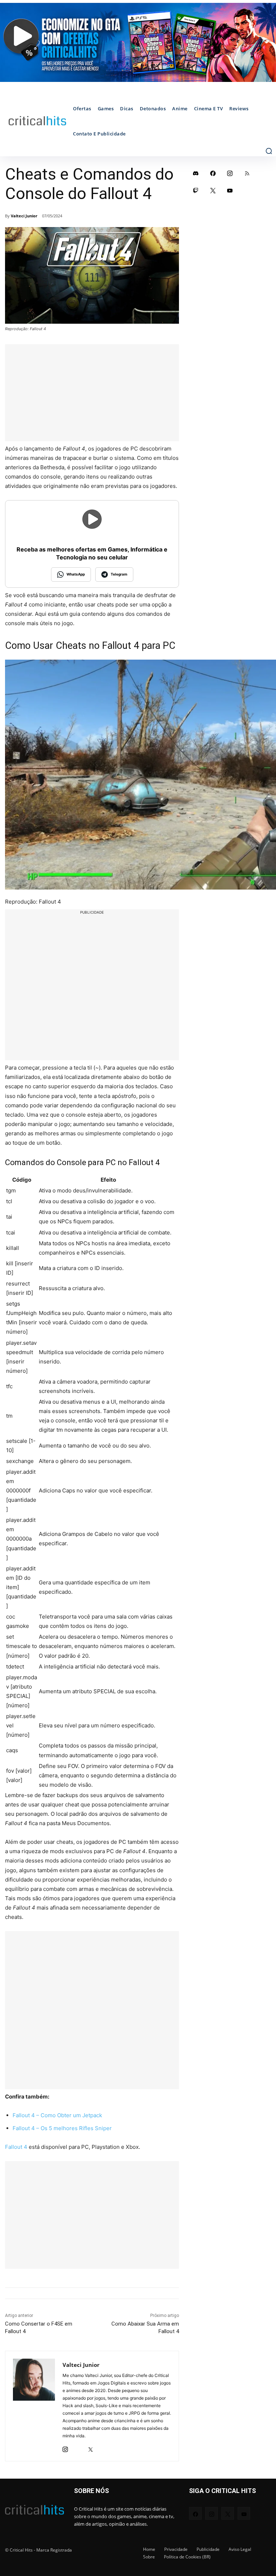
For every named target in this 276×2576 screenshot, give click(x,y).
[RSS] (247, 173)
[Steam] (78, 2447)
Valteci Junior (24, 216)
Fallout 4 (16, 2147)
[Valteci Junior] (34, 2406)
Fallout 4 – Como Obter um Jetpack (57, 2115)
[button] (269, 151)
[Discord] (196, 173)
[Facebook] (213, 173)
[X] (90, 2447)
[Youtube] (230, 190)
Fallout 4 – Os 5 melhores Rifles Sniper (62, 2128)
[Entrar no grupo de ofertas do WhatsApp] (138, 42)
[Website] (103, 2447)
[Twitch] (196, 190)
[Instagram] (65, 2447)
